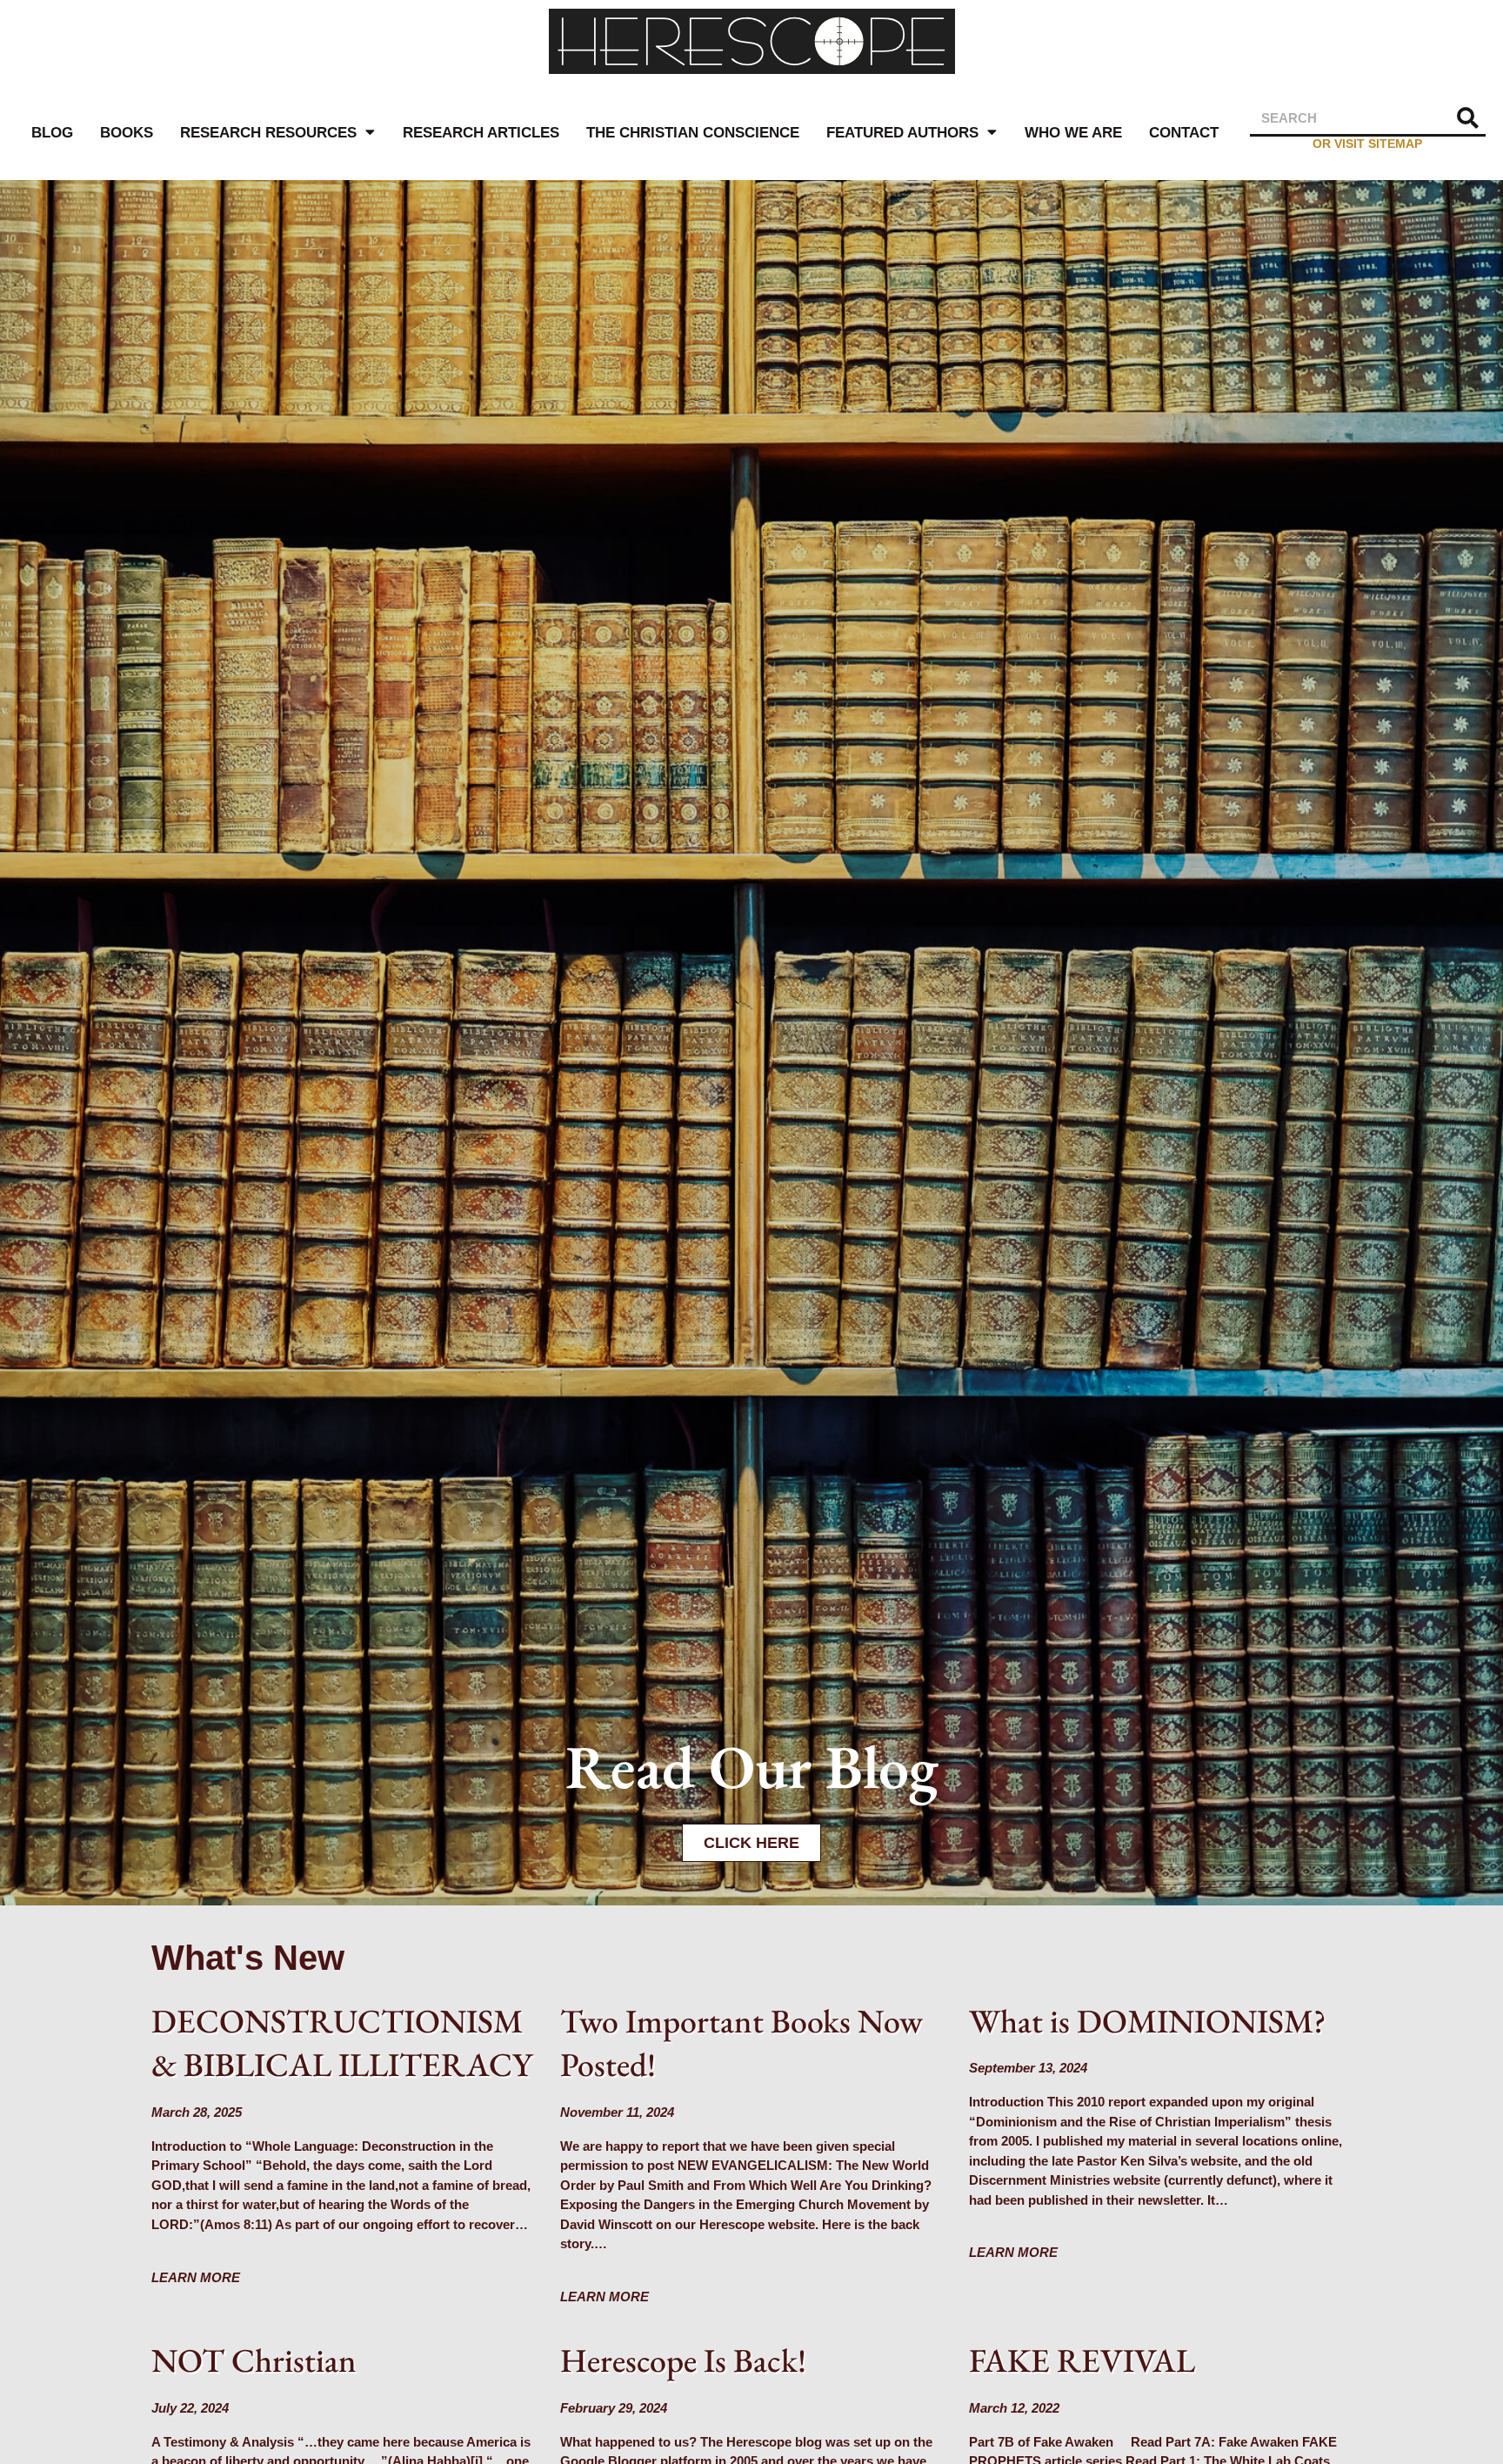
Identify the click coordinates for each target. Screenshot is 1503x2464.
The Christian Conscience (693, 132)
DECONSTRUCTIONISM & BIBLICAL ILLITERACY (342, 2043)
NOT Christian (254, 2360)
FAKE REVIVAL (1082, 2360)
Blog (52, 132)
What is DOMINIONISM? (1148, 2021)
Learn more (196, 2277)
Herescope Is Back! (683, 2360)
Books (127, 132)
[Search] (1468, 118)
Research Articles (481, 132)
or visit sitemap (1367, 144)
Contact (1184, 132)
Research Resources (268, 132)
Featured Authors (902, 132)
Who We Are (1073, 132)
